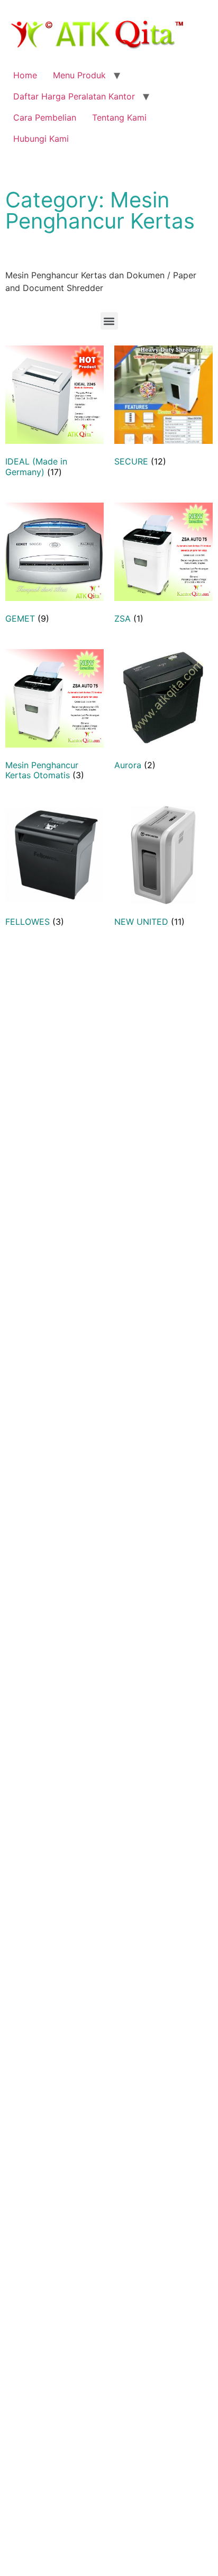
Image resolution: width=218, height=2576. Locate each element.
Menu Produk (79, 75)
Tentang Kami (119, 117)
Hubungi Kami (41, 139)
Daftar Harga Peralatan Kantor (74, 96)
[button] (109, 321)
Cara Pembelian (45, 117)
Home (25, 75)
